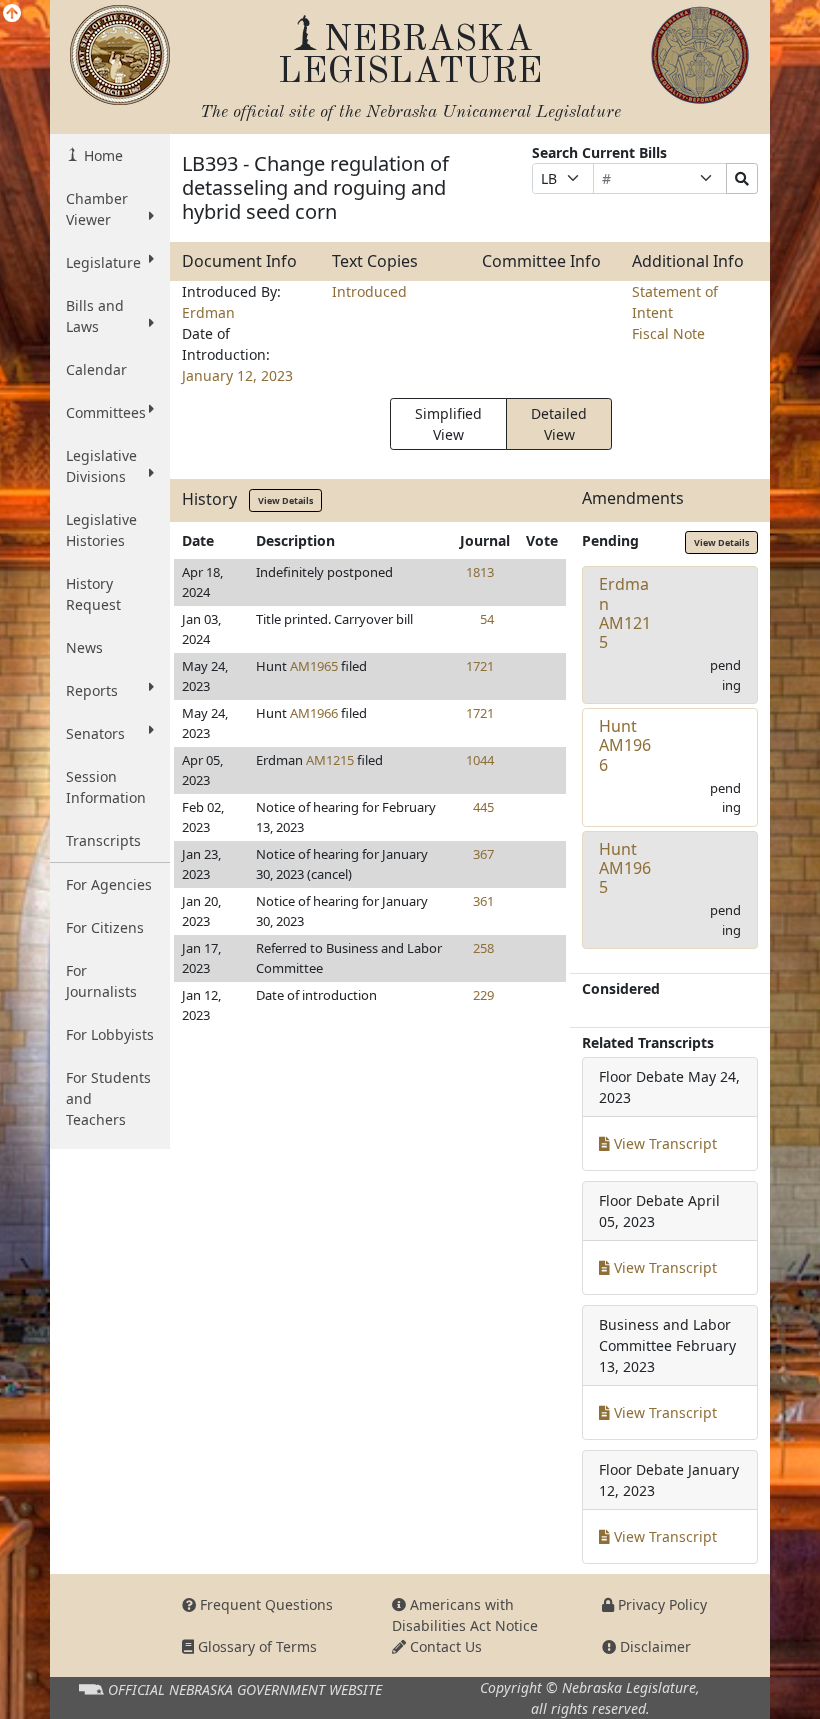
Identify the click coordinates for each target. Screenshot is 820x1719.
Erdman (208, 312)
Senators (95, 733)
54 (487, 619)
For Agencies (109, 884)
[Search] (742, 178)
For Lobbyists (110, 1034)
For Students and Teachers (108, 1098)
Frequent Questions (264, 1604)
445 (483, 807)
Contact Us (444, 1646)
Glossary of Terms (255, 1646)
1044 (480, 760)
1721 (480, 666)
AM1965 (314, 666)
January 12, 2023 (237, 375)
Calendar (96, 369)
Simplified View (448, 424)
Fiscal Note (668, 333)
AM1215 (330, 760)
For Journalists (101, 981)
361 (483, 901)
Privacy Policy (660, 1604)
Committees (106, 412)
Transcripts (103, 840)
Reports (92, 690)
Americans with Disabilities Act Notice (465, 1615)
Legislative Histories (101, 530)
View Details (285, 500)
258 (483, 948)
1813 (480, 572)
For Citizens (105, 927)
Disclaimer (653, 1646)
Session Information (106, 787)
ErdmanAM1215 (625, 613)
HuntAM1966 (625, 745)
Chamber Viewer (97, 209)
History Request (93, 594)
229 (483, 995)
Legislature (103, 262)
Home (101, 155)
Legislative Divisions (101, 466)
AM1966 (314, 713)
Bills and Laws (95, 316)
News (84, 647)
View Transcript (663, 1143)
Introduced (369, 291)
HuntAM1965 (625, 868)
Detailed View (559, 424)
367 (483, 854)
